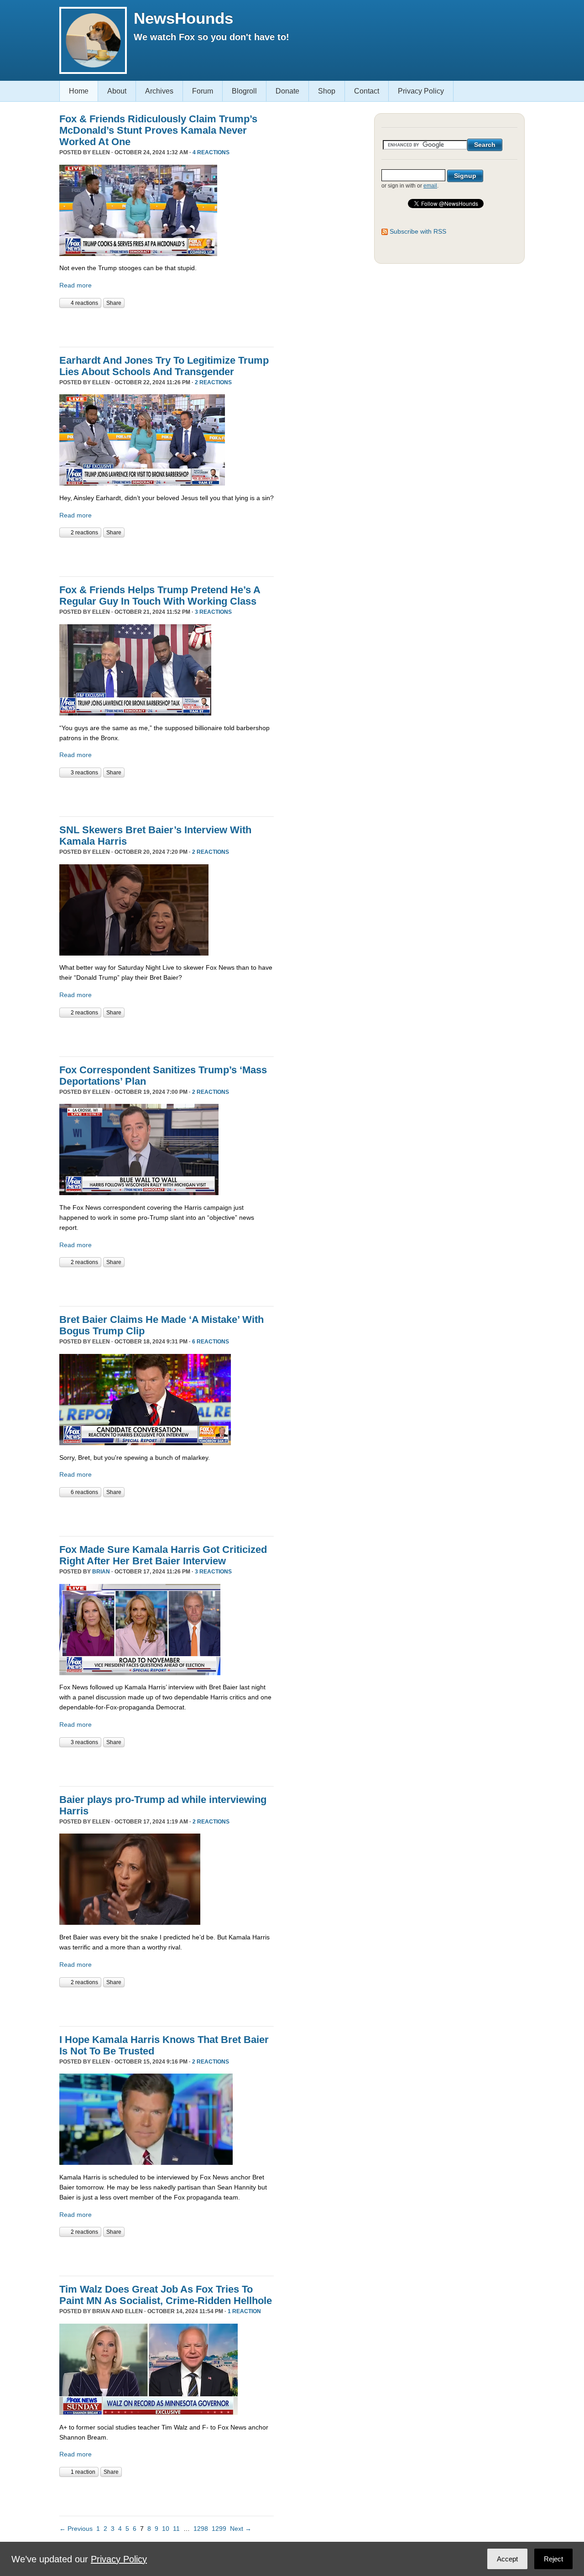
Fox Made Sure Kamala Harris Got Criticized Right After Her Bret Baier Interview (163, 1555)
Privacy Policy (421, 91)
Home (79, 91)
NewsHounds (183, 18)
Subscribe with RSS (418, 231)
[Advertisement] (166, 326)
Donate (287, 91)
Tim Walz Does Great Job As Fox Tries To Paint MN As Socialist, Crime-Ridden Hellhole (166, 2295)
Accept (507, 2559)
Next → (241, 2529)
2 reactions (213, 382)
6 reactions (211, 1342)
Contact (367, 91)
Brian (101, 1572)
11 (176, 2529)
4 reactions (211, 152)
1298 (201, 2529)
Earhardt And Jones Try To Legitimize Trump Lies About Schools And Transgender (164, 366)
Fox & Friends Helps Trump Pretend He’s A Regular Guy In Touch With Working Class (160, 596)
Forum (203, 91)
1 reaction (244, 2311)
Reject (553, 2559)
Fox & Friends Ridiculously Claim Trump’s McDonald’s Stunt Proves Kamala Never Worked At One (158, 130)
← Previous (76, 2529)
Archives (159, 91)
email (430, 186)
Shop (327, 91)
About (117, 91)
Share (114, 303)
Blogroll (244, 91)
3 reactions (213, 612)
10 (166, 2529)
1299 (219, 2529)
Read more (76, 285)
